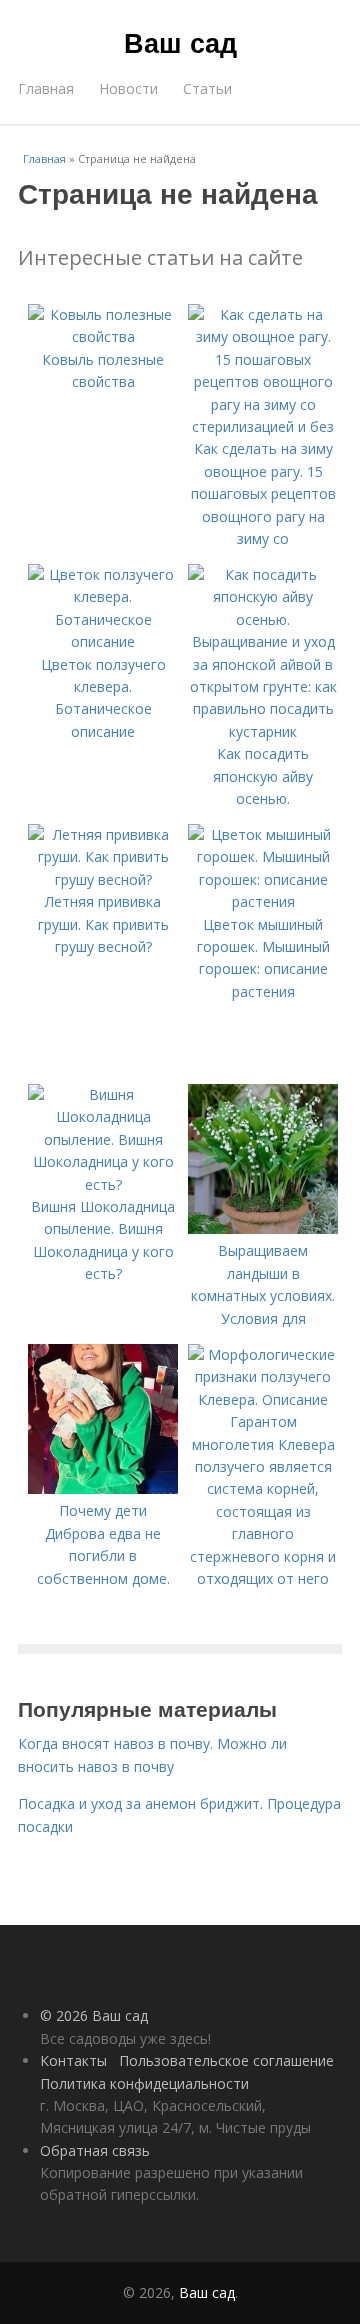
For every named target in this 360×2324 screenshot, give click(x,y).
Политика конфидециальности (144, 2083)
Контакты (73, 2060)
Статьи (207, 88)
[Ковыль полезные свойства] (103, 336)
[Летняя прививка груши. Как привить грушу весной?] (103, 879)
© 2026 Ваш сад (94, 2015)
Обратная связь (95, 2150)
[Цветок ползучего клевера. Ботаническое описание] (103, 641)
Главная (46, 88)
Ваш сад (180, 42)
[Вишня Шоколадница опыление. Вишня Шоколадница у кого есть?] (103, 1184)
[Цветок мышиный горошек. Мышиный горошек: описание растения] (263, 901)
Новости (128, 88)
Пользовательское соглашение (226, 2060)
